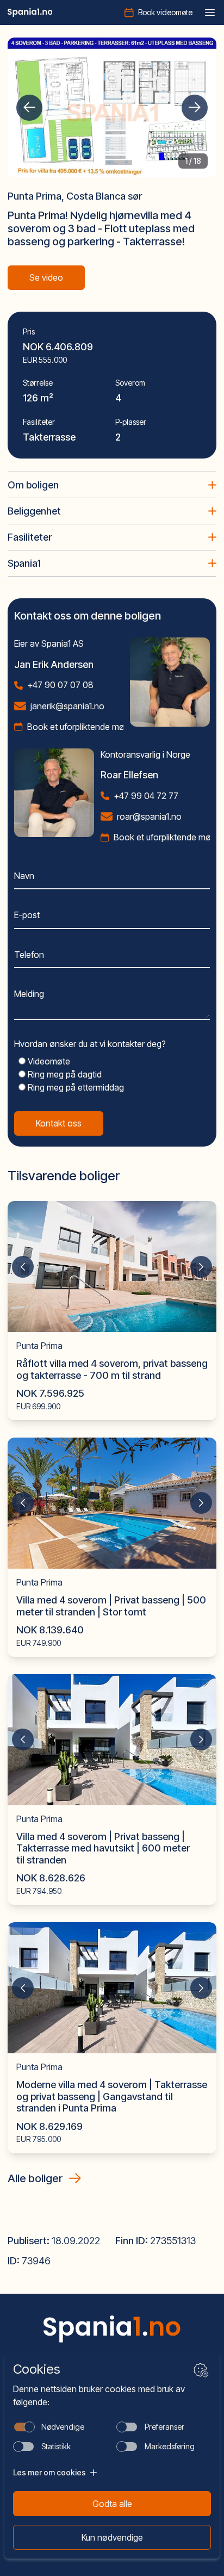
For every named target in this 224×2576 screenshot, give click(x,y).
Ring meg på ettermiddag (75, 1087)
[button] (29, 108)
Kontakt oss (59, 1123)
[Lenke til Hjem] (112, 2329)
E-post (27, 915)
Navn (24, 876)
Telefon (29, 955)
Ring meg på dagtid (64, 1074)
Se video (46, 277)
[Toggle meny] (210, 13)
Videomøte (48, 1061)
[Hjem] (30, 13)
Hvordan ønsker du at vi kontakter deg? (90, 1044)
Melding (29, 994)
